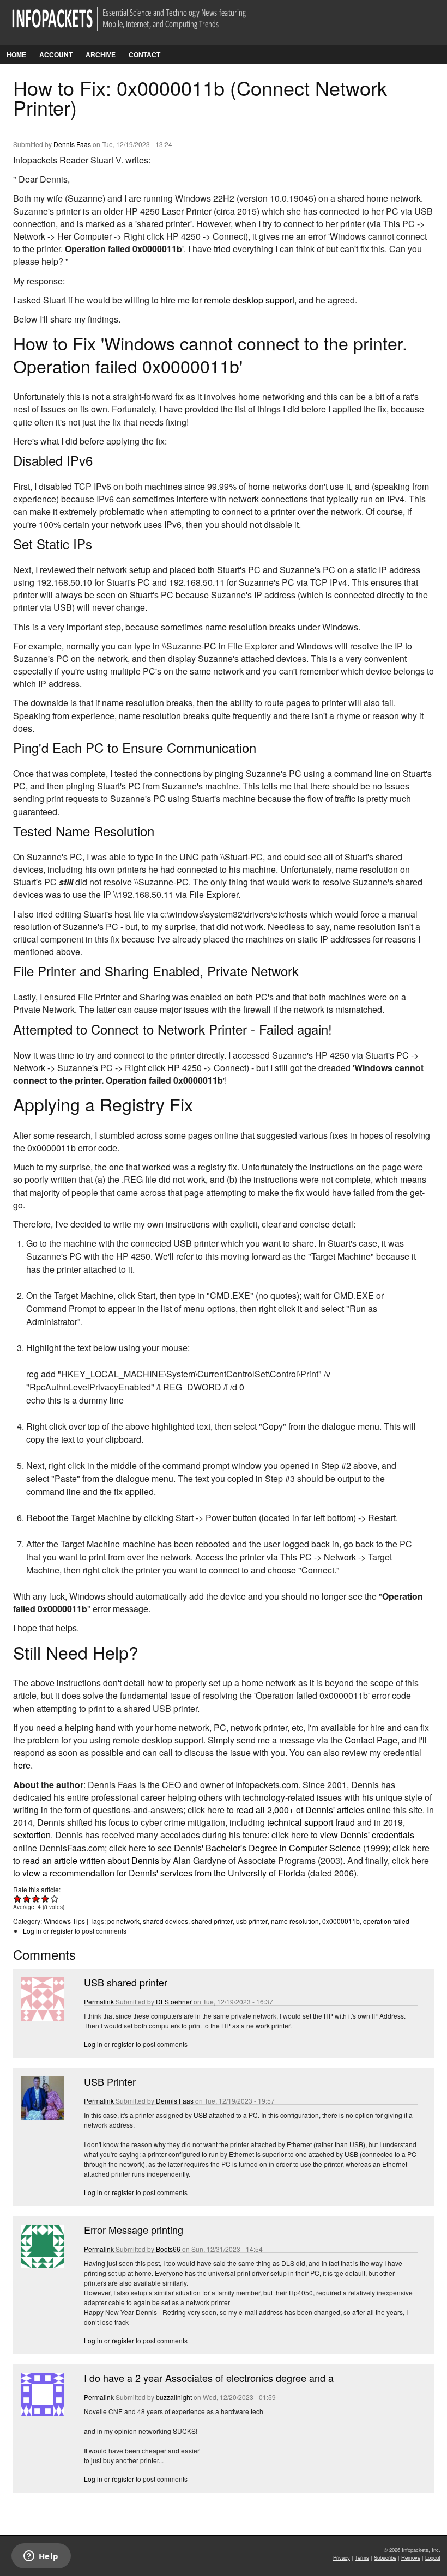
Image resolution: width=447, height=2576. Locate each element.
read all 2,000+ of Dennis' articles (300, 1810)
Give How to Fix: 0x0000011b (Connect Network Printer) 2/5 (27, 1898)
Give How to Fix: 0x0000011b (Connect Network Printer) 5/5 (55, 1898)
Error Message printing (134, 2229)
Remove (411, 2557)
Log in (32, 1931)
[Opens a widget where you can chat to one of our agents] (41, 2557)
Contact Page (371, 1740)
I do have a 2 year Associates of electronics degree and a (209, 2378)
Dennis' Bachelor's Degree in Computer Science (267, 1848)
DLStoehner (174, 2001)
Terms (362, 2557)
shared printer (212, 1921)
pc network (123, 1921)
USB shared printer (126, 1982)
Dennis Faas (72, 144)
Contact (144, 54)
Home (16, 54)
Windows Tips (64, 1921)
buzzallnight (174, 2397)
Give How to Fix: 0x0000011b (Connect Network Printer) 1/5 (18, 1898)
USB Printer (110, 2081)
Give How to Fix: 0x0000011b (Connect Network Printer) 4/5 (46, 1898)
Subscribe (385, 2557)
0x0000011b (341, 1921)
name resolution (295, 1921)
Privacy (342, 2557)
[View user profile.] (41, 2018)
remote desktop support (249, 300)
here (22, 1765)
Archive (101, 54)
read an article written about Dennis (91, 1860)
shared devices (165, 1921)
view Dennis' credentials (367, 1835)
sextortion (32, 1835)
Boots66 (168, 2249)
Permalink (99, 2001)
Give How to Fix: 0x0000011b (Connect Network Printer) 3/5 (36, 1898)
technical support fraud (311, 1822)
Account (56, 54)
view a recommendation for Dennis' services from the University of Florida (164, 1873)
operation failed (386, 1921)
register (62, 1931)
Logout (433, 2557)
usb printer (252, 1921)
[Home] (144, 25)
